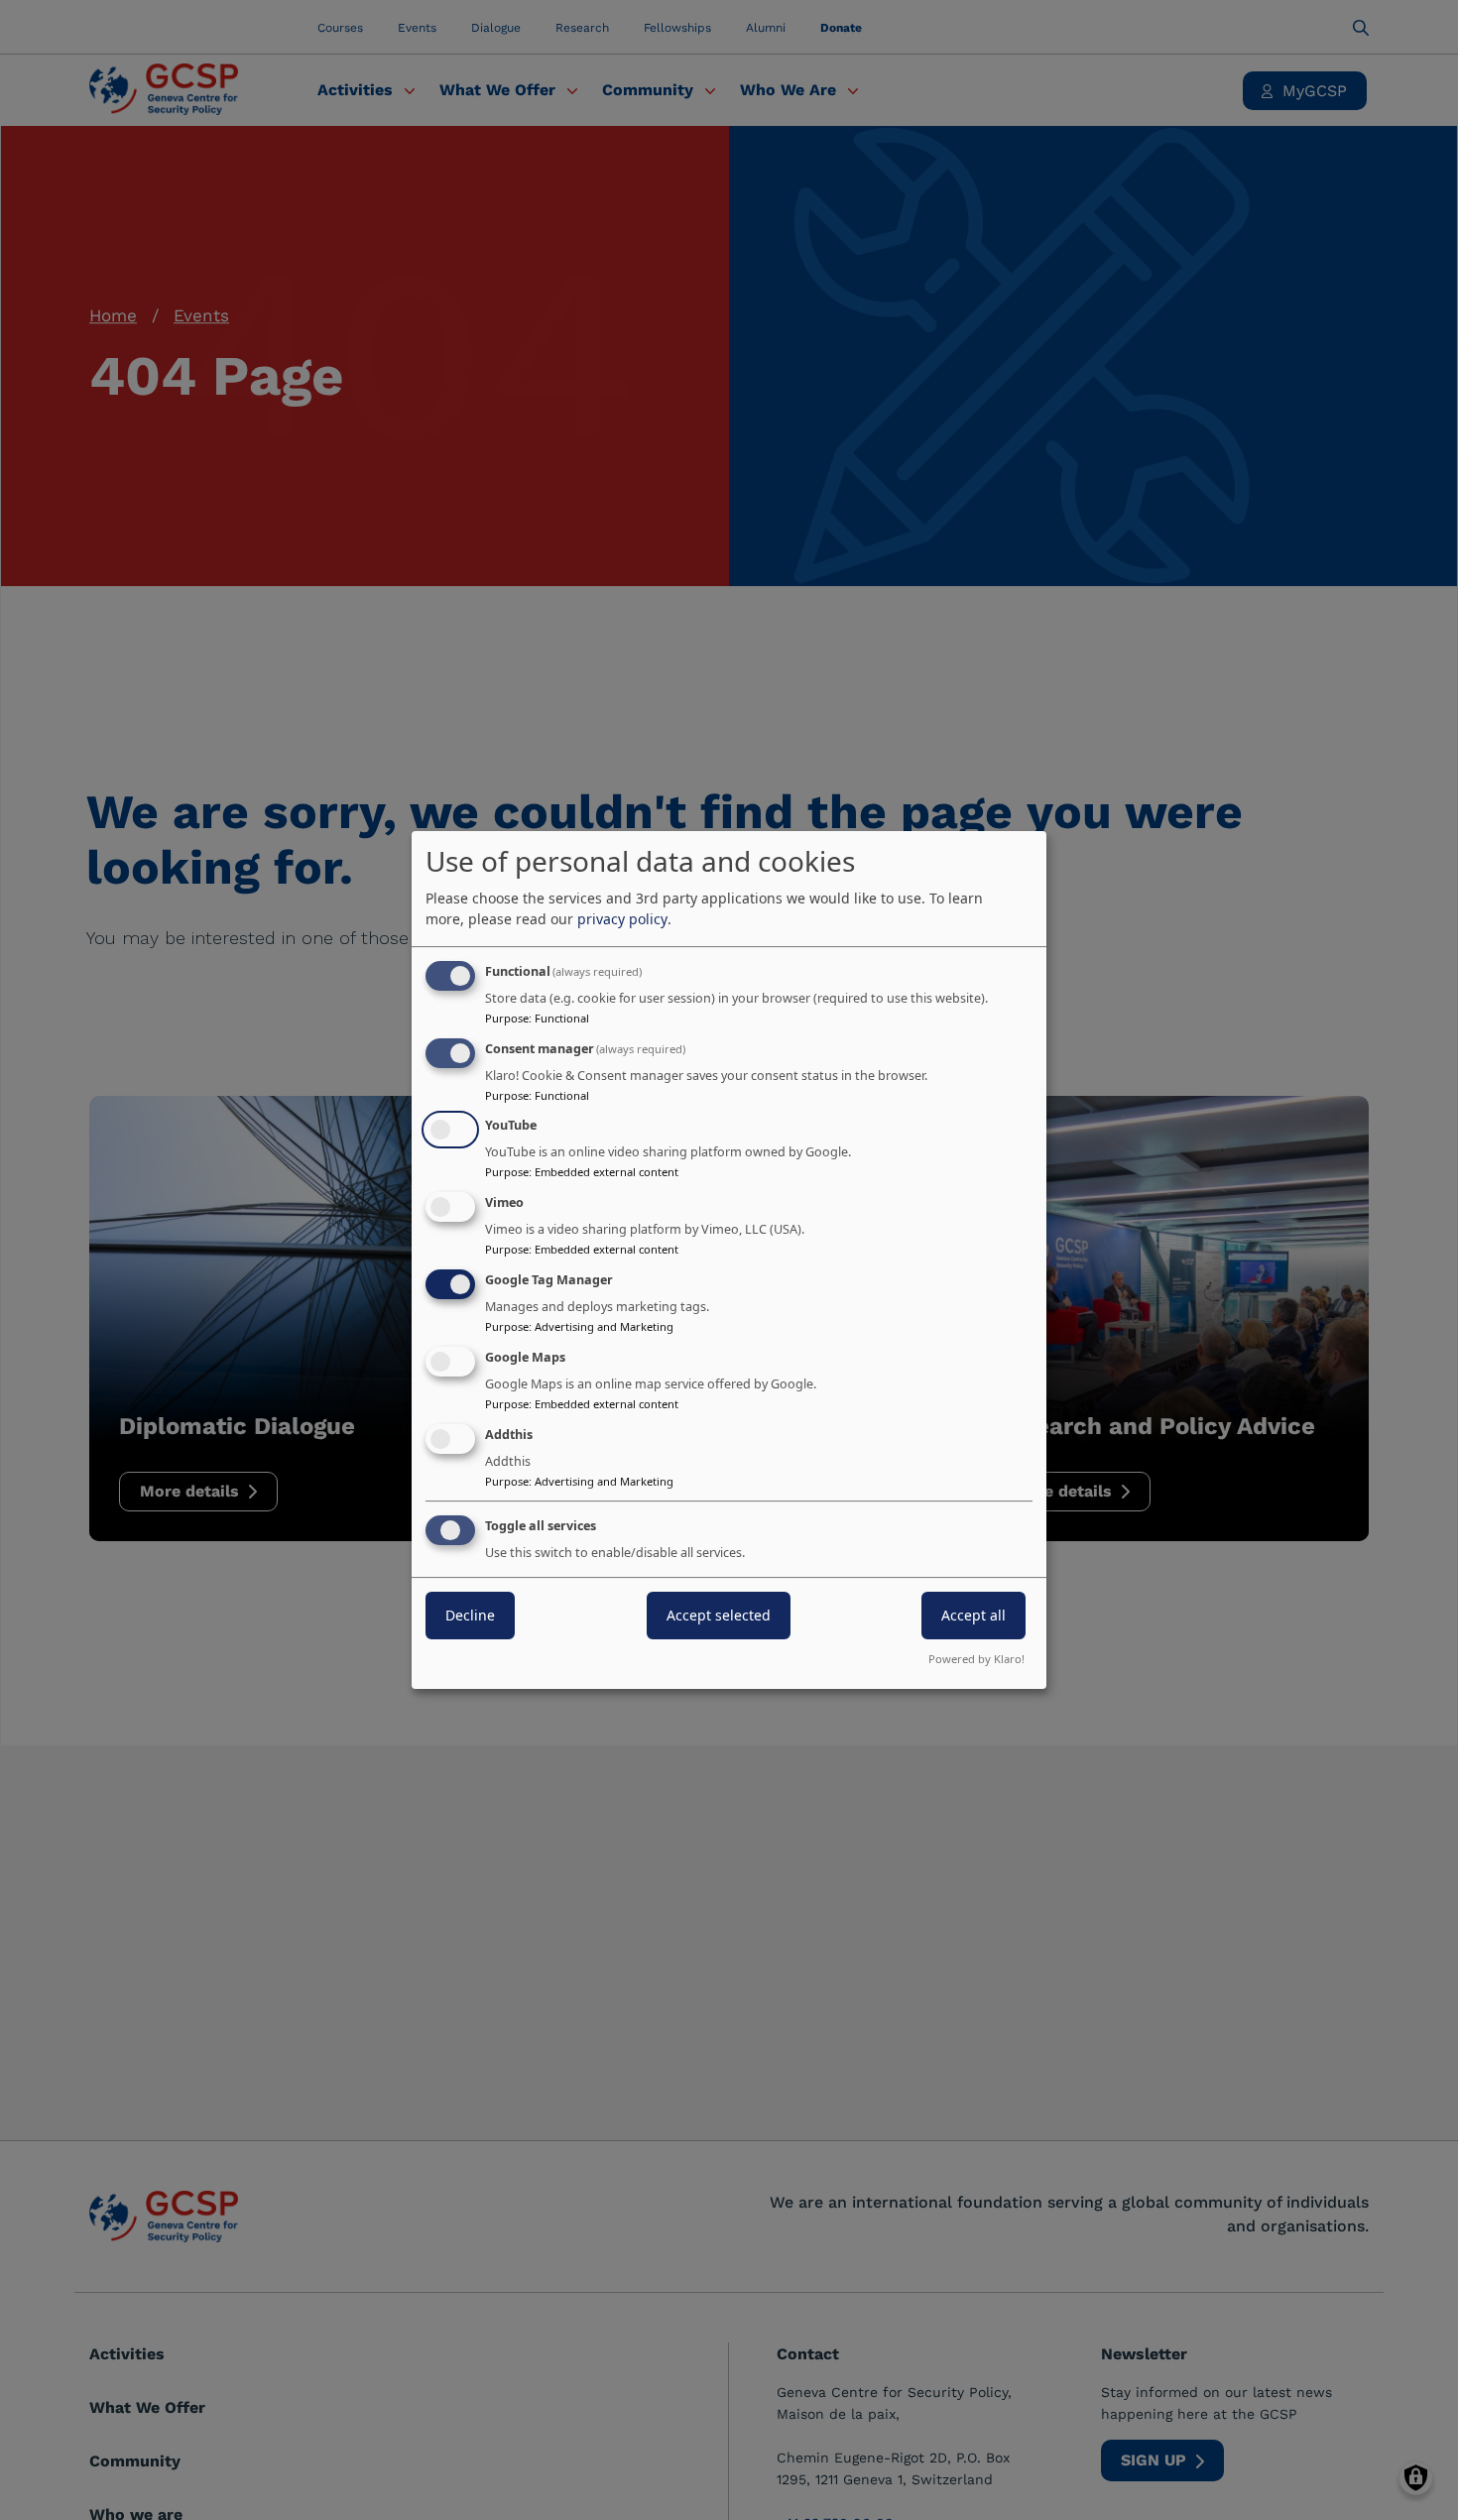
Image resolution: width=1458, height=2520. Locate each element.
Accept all (973, 1616)
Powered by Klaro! (976, 1659)
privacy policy (622, 919)
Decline (470, 1616)
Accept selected (719, 1616)
